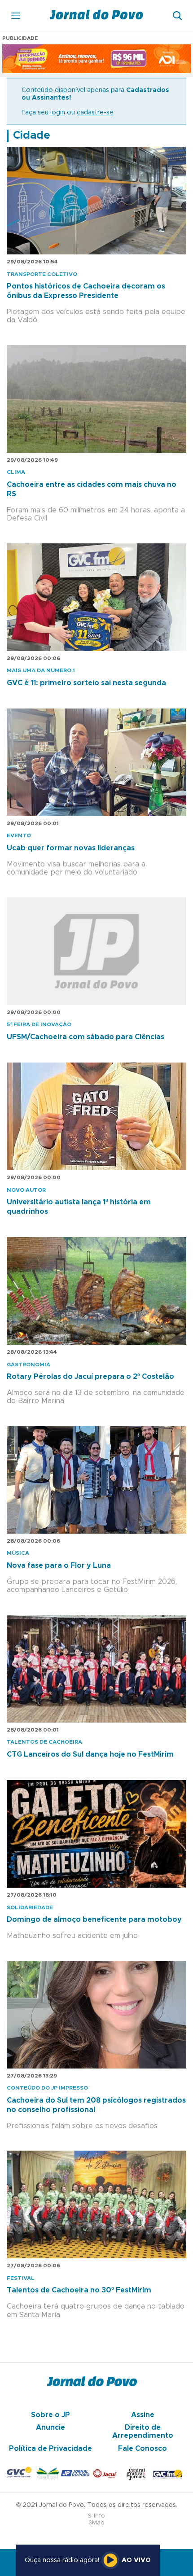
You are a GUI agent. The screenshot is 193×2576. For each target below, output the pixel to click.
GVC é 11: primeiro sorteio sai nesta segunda (86, 683)
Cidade (32, 136)
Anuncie (50, 2427)
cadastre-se (95, 113)
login (58, 113)
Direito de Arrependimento (143, 2432)
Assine (143, 2415)
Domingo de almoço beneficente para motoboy (94, 1920)
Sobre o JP (50, 2415)
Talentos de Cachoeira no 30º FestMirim (79, 2290)
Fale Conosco (143, 2449)
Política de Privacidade (50, 2449)
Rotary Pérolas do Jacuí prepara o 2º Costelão (90, 1377)
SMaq (96, 2523)
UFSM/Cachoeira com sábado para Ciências (86, 1037)
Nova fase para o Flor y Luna (59, 1566)
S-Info (96, 2516)
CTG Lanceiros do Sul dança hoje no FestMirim (90, 1754)
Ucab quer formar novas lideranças (71, 848)
